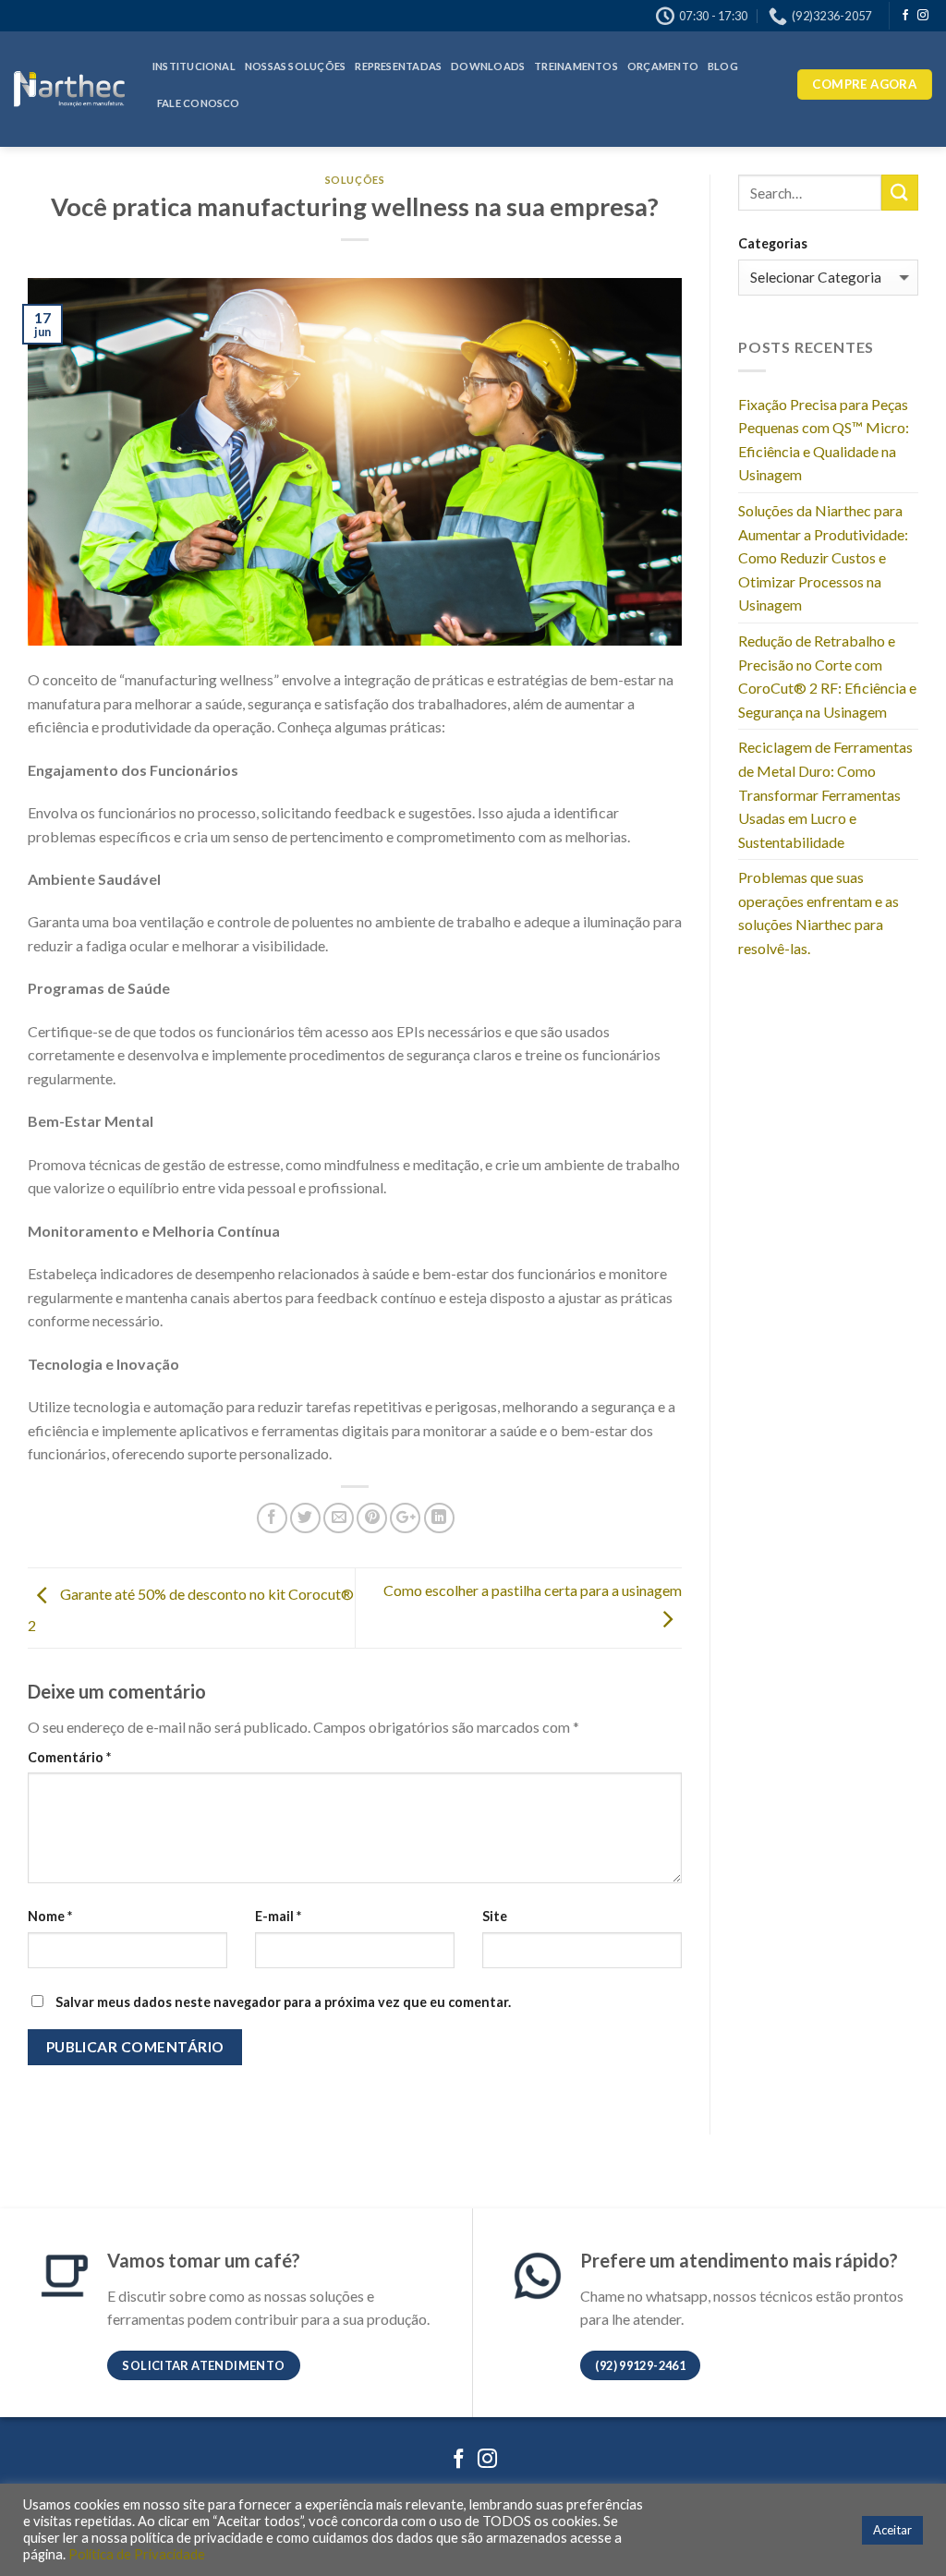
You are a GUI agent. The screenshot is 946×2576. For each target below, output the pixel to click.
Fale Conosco (199, 103)
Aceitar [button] (892, 2530)
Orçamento (663, 66)
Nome (50, 1916)
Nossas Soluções (295, 66)
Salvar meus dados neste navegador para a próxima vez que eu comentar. (283, 2002)
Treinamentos (576, 66)
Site (495, 1916)
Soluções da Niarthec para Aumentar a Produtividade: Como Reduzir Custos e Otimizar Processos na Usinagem (823, 557)
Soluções (355, 180)
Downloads (488, 66)
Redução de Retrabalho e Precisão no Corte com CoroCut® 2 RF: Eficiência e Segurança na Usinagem (827, 676)
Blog (723, 66)
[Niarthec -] (69, 89)
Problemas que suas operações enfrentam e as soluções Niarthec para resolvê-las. (819, 913)
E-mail (278, 1916)
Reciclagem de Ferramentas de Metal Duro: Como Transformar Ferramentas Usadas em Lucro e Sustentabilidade (825, 794)
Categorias (773, 243)
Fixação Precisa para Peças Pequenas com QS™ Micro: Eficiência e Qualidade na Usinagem (824, 440)
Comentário (69, 1757)
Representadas (398, 66)
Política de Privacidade (135, 2554)
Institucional (194, 66)
